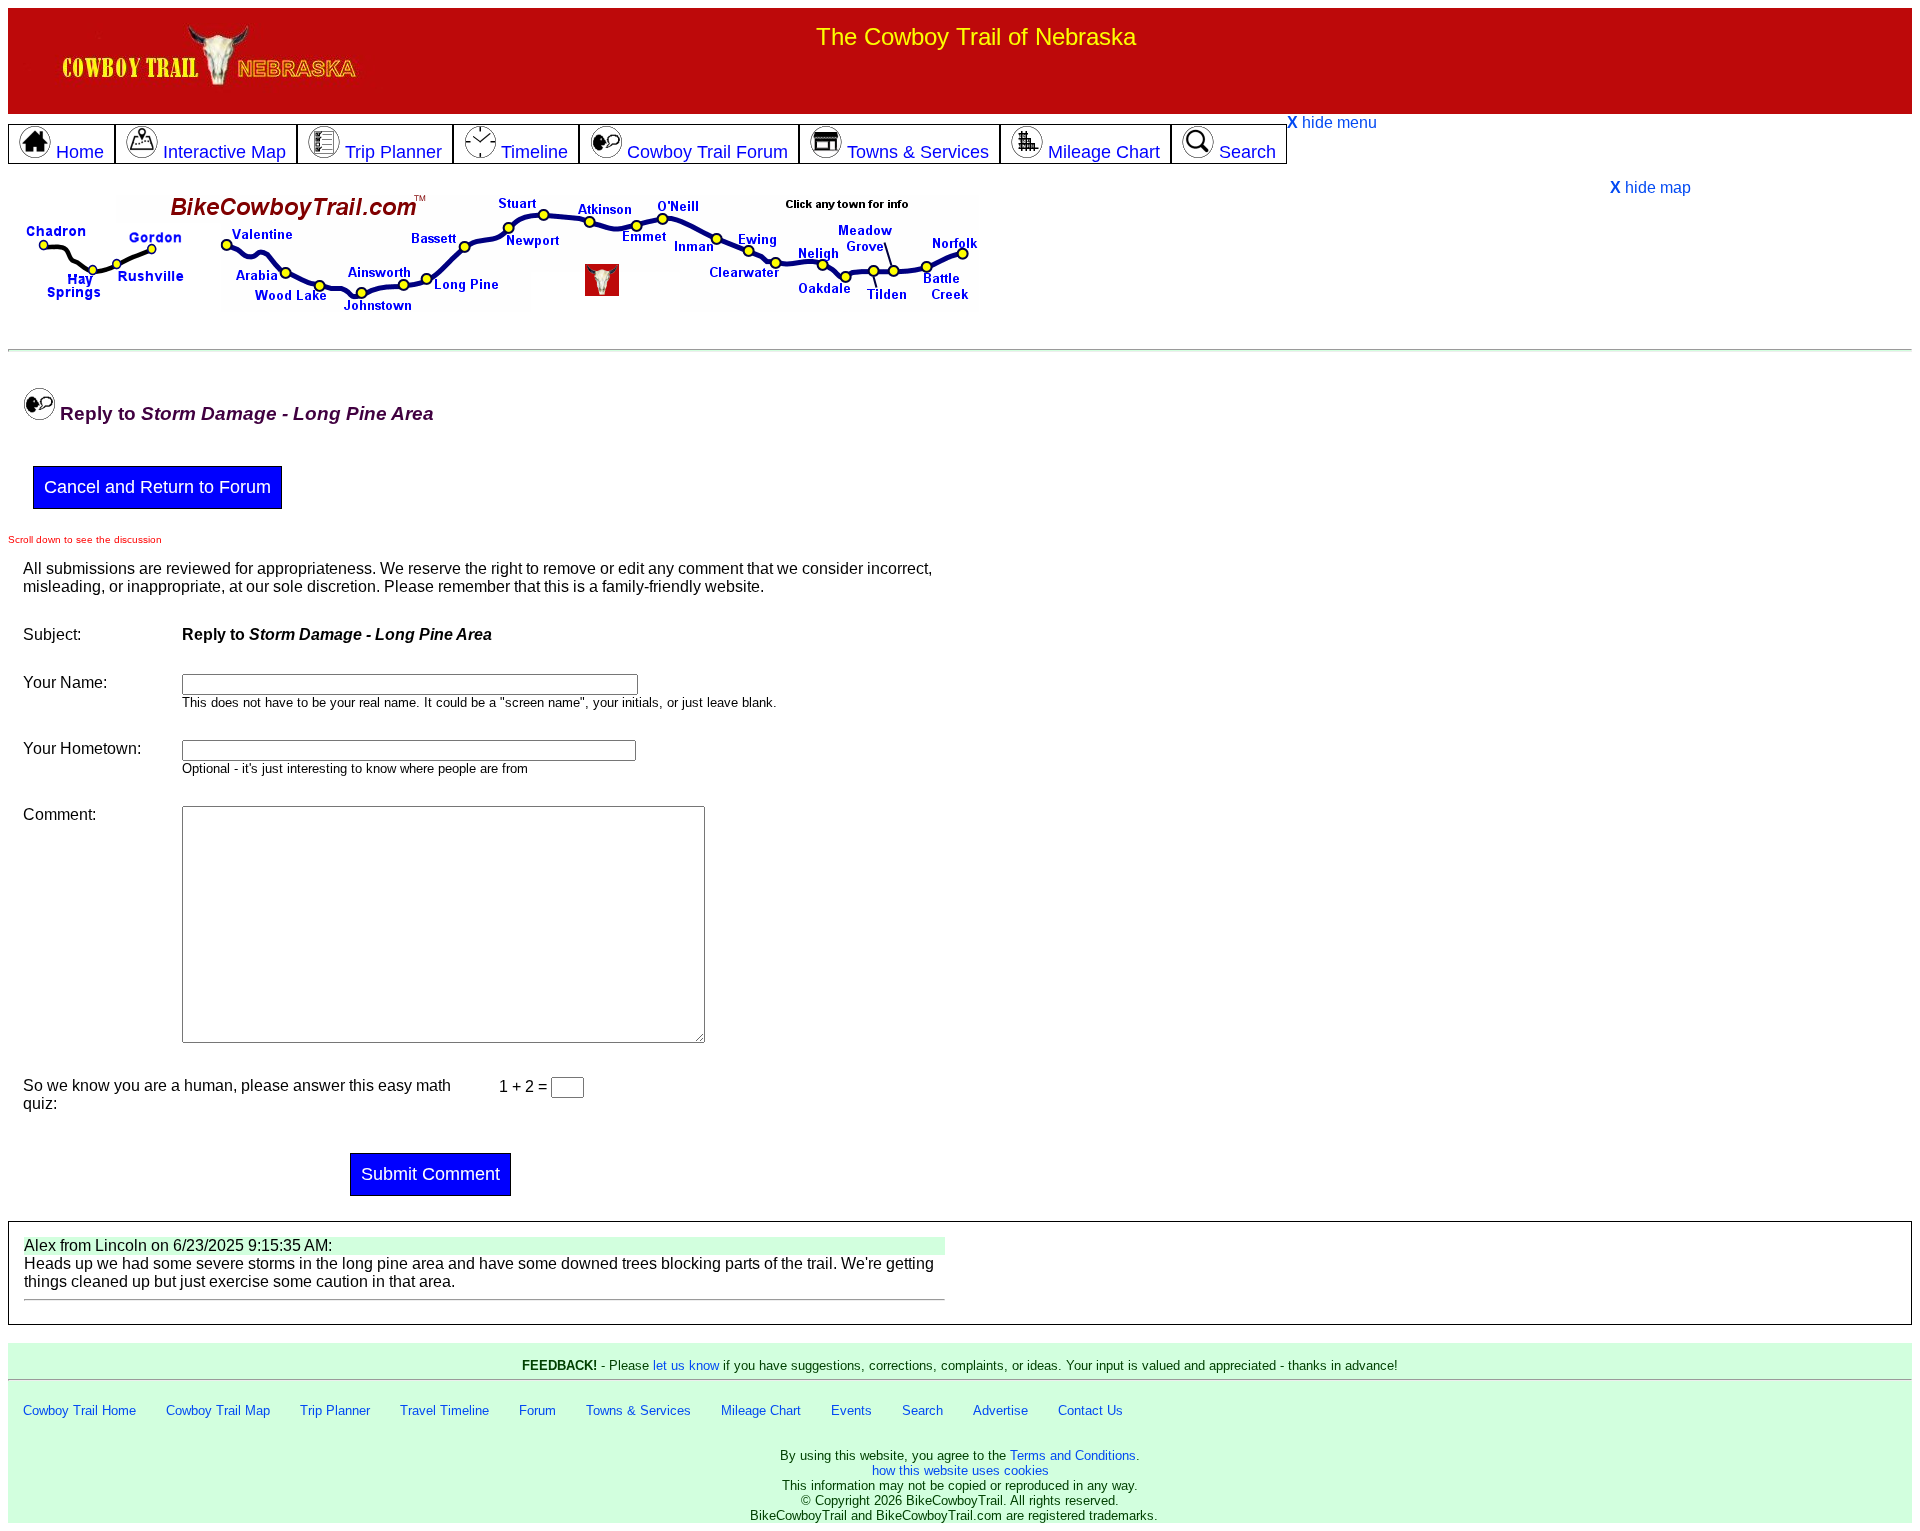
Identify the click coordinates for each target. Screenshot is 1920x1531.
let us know (686, 1365)
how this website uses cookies (960, 1470)
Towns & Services (638, 1410)
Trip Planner (335, 1410)
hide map (1650, 187)
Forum (537, 1410)
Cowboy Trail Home (79, 1410)
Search (922, 1410)
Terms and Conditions (1073, 1455)
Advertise (1000, 1410)
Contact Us (1090, 1410)
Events (851, 1410)
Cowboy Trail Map (218, 1410)
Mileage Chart (761, 1410)
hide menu (1332, 122)
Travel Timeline (444, 1410)
